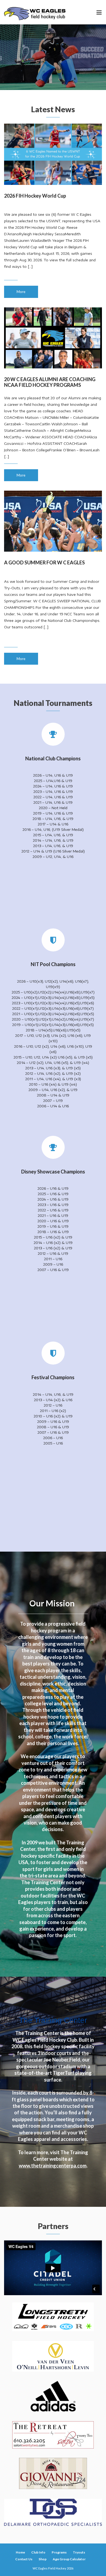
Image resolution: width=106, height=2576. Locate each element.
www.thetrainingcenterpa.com (53, 2166)
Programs (59, 2552)
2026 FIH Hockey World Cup (35, 196)
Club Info (38, 2552)
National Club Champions (53, 758)
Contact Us (24, 2559)
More (21, 292)
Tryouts (79, 2552)
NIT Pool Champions (53, 964)
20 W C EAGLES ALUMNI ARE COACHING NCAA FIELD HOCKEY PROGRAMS (50, 382)
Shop (43, 2559)
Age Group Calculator (69, 2559)
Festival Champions (53, 1377)
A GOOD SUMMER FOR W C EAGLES (44, 562)
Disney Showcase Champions (53, 1172)
